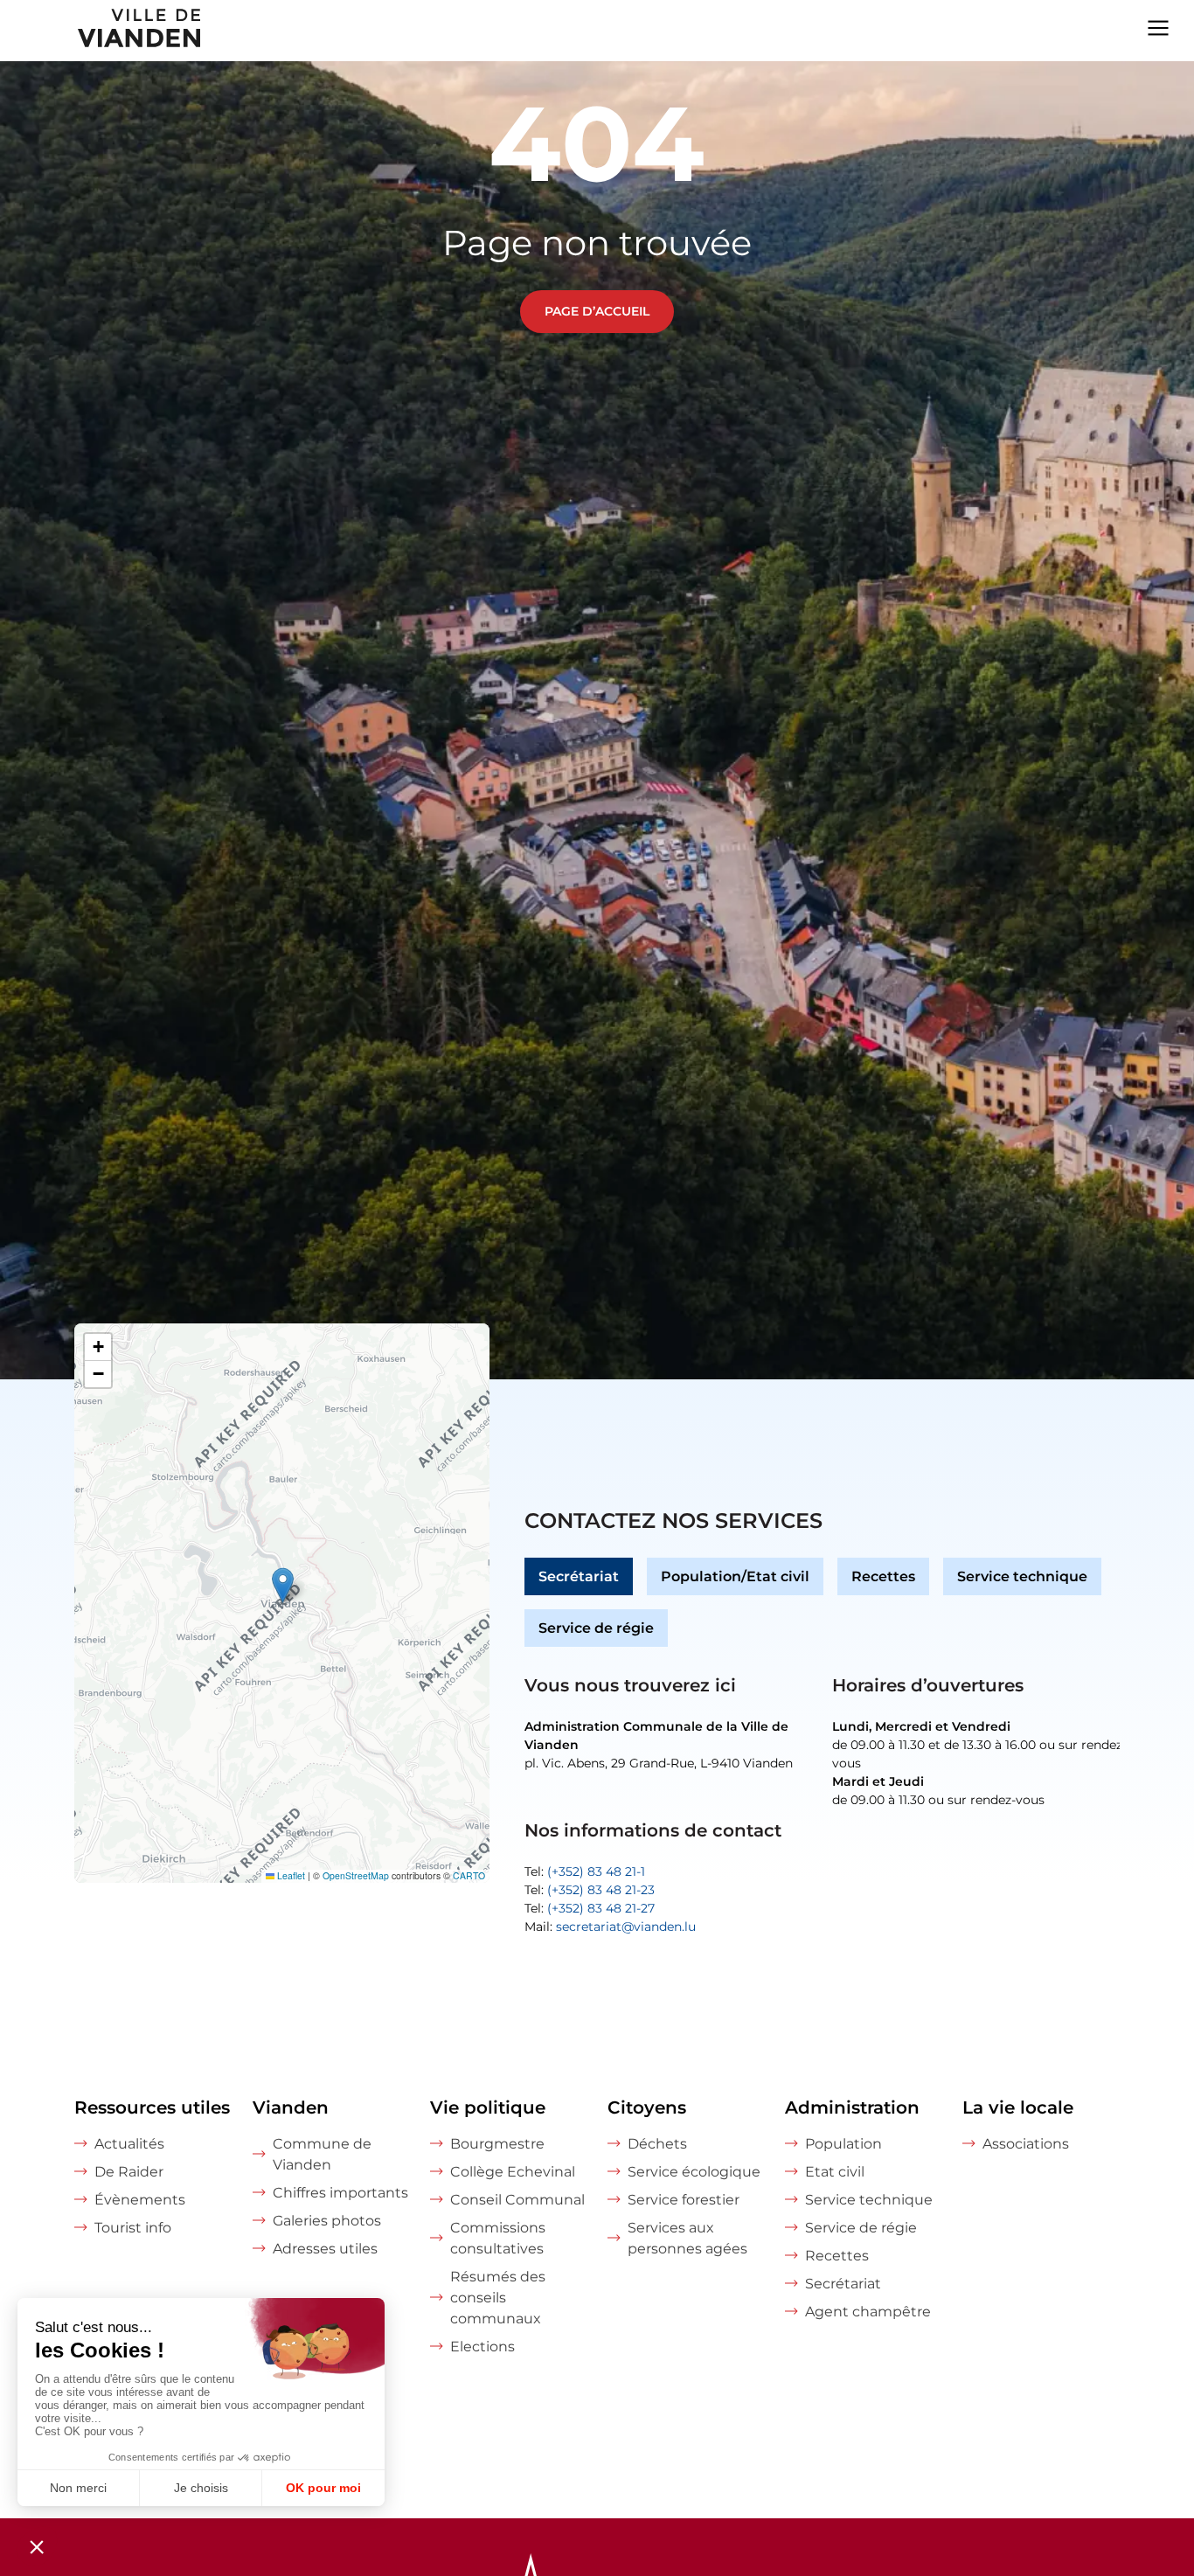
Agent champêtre (868, 2312)
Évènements (140, 2200)
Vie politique (488, 2107)
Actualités (129, 2144)
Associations (1026, 2144)
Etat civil (835, 2172)
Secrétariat (579, 1576)
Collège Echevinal (513, 2172)
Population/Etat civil (735, 1576)
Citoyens (647, 2107)
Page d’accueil (597, 311)
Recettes (883, 1576)
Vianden (291, 2107)
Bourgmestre (497, 2144)
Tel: (585, 1871)
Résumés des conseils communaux (498, 2298)
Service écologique (694, 2172)
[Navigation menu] (1158, 26)
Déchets (657, 2144)
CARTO (469, 1875)
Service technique (1022, 1576)
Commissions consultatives (498, 2238)
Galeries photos (327, 2221)
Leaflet (290, 1875)
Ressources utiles (152, 2107)
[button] (283, 1585)
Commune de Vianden (322, 2154)
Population (843, 2144)
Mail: (610, 1927)
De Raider (129, 2172)
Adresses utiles (325, 2249)
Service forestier (684, 2200)
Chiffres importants (340, 2193)
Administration (852, 2107)
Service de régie (596, 1628)
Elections (482, 2347)
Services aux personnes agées (687, 2238)
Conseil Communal (517, 2200)
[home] (102, 31)
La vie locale (1018, 2107)
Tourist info (133, 2228)
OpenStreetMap (356, 1875)
